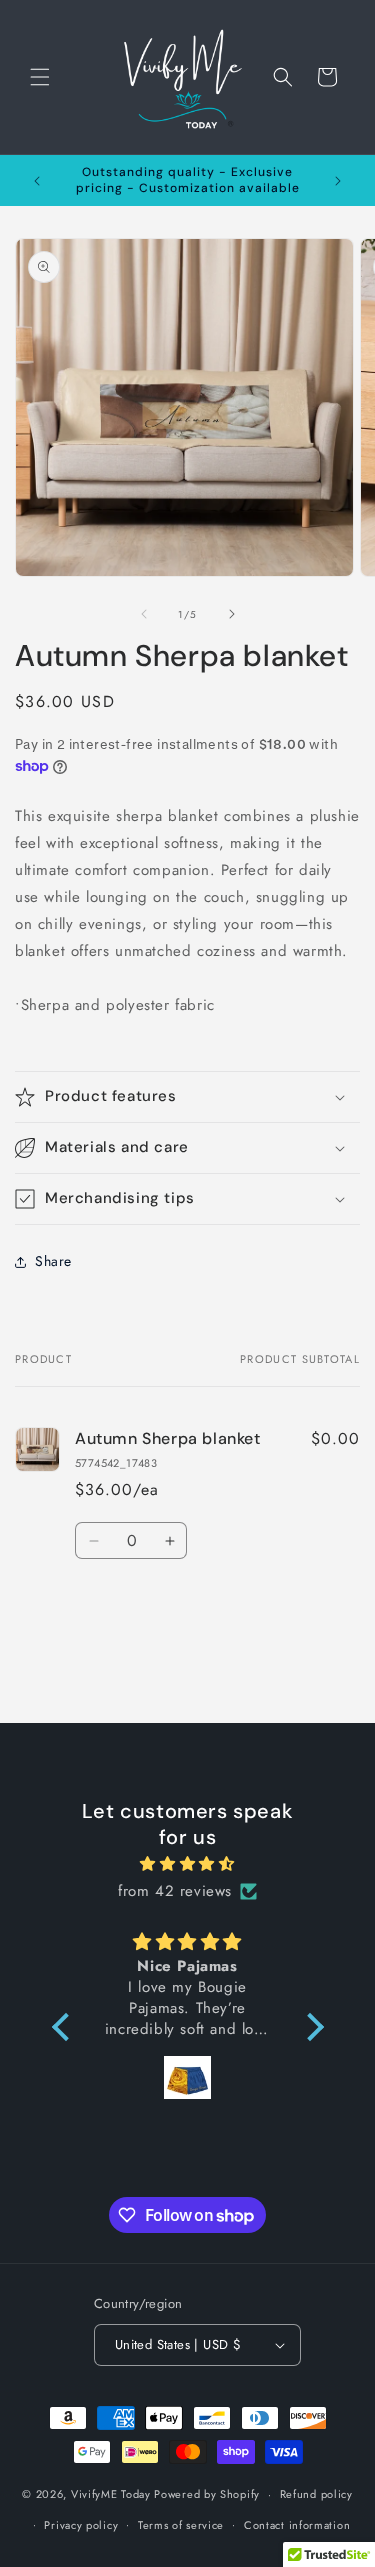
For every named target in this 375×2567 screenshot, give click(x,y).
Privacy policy (81, 2525)
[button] (40, 77)
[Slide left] (144, 614)
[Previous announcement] (37, 181)
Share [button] (53, 1261)
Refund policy (316, 2494)
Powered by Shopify (207, 2494)
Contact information (297, 2525)
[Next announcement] (338, 181)
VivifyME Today (111, 2494)
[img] (188, 1864)
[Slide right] (232, 614)
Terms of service (181, 2525)
